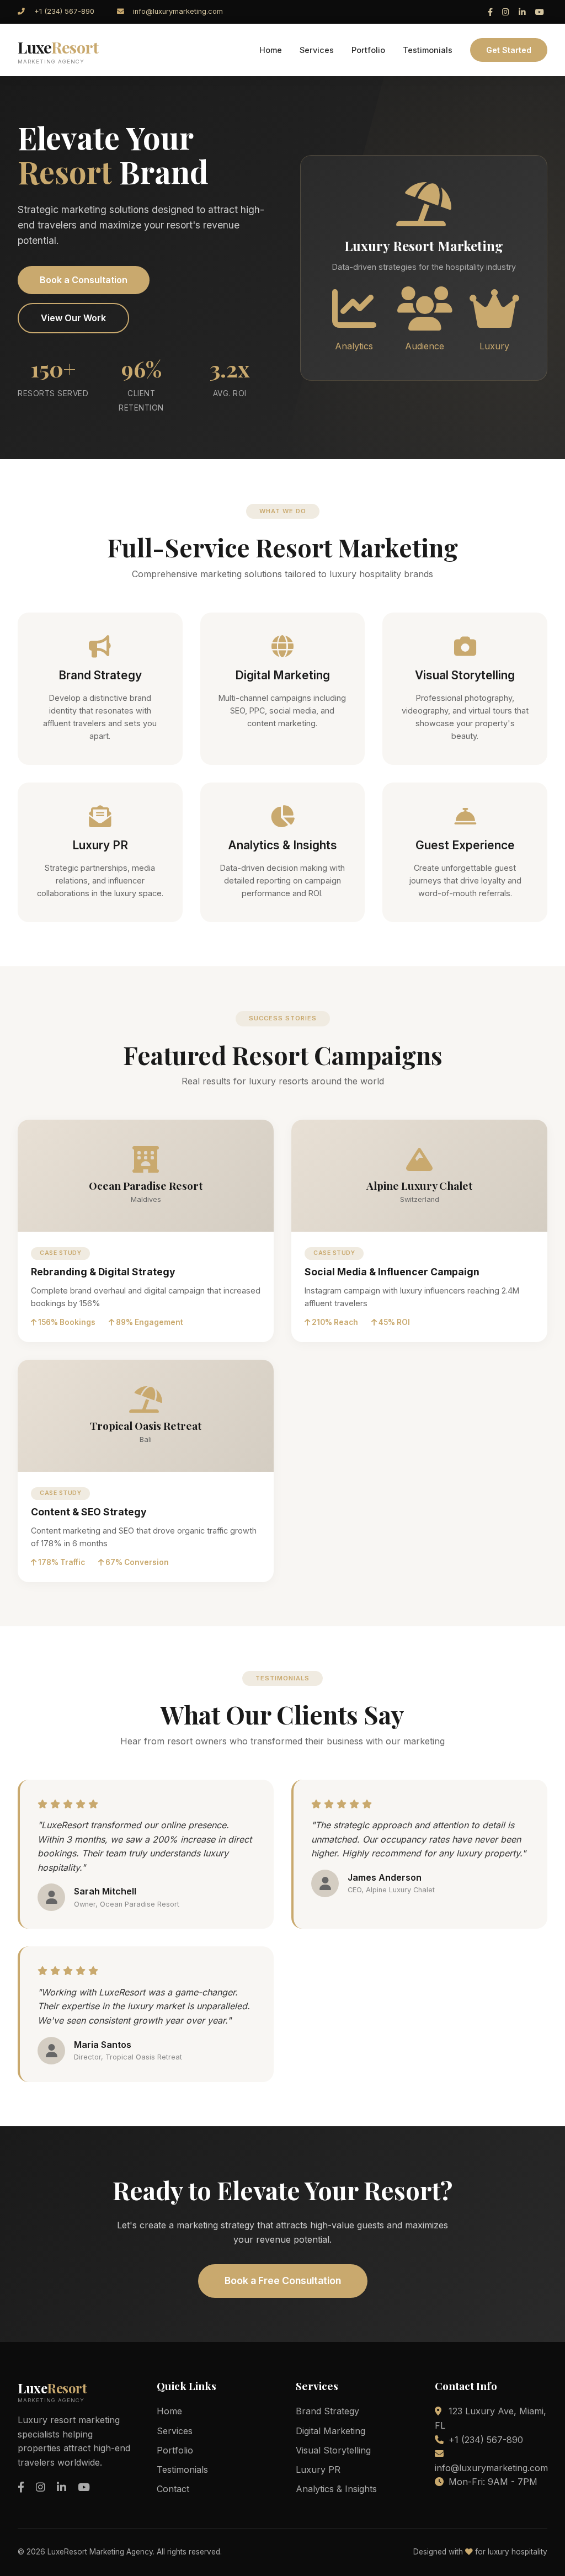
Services (317, 50)
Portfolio (368, 50)
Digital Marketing (331, 2431)
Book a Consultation (84, 280)
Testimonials (428, 50)
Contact (173, 2489)
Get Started (509, 50)
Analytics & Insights (336, 2489)
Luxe (58, 50)
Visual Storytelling (333, 2450)
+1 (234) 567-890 (64, 11)
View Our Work (73, 318)
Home (271, 50)
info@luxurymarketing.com (178, 11)
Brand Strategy (327, 2411)
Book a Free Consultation (283, 2280)
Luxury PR (318, 2469)
